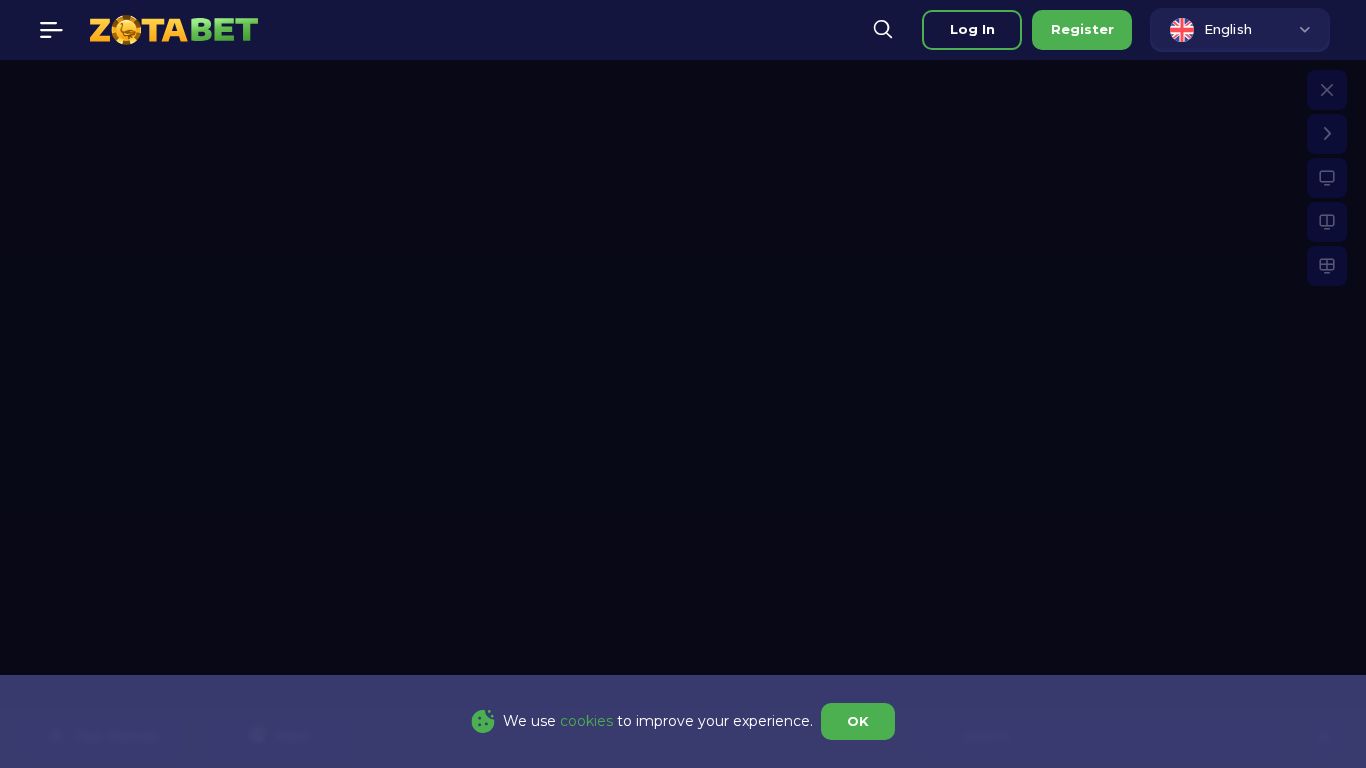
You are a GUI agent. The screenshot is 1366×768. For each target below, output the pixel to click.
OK (858, 721)
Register (1082, 29)
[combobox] (1240, 30)
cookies (586, 721)
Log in (972, 29)
